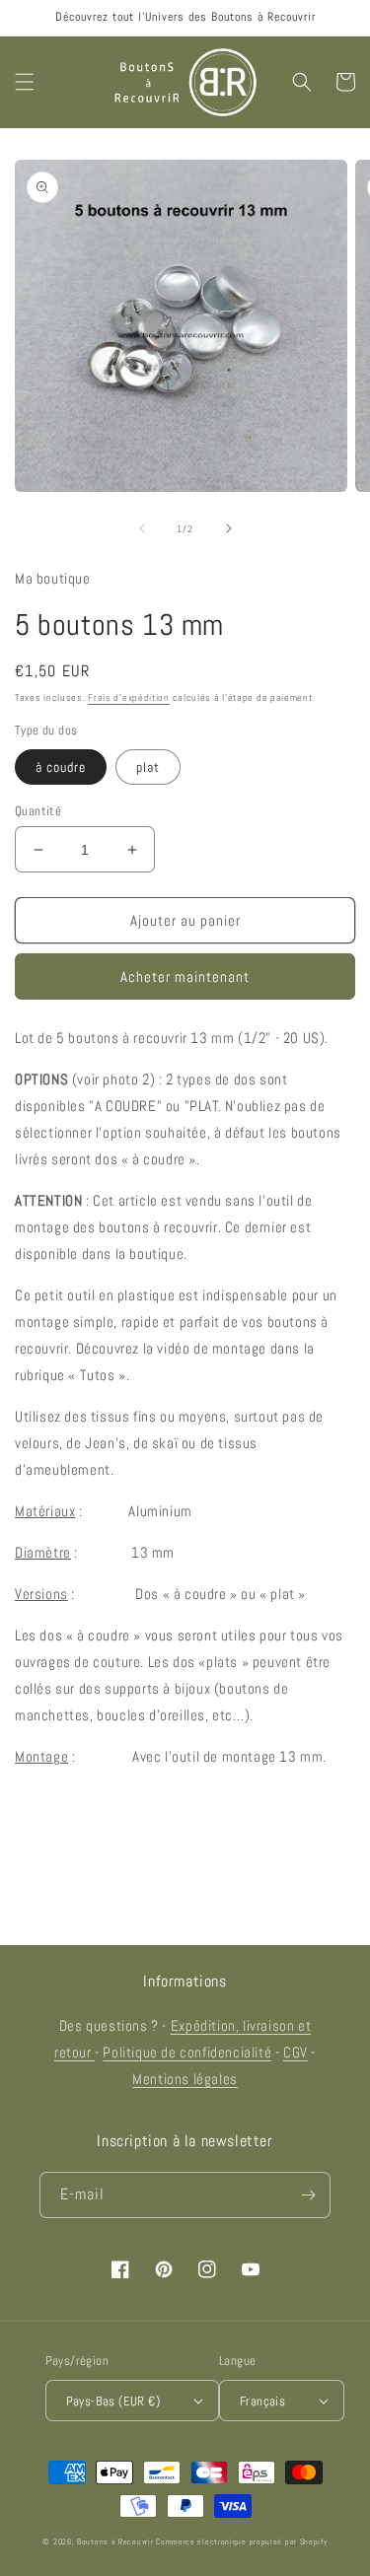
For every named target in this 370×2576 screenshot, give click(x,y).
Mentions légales (185, 2079)
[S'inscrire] (308, 2195)
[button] (25, 82)
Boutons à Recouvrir (115, 2541)
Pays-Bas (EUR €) (113, 2401)
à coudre (61, 767)
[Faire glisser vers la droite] (229, 528)
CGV (296, 2052)
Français (262, 2401)
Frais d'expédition (129, 697)
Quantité (38, 811)
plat (148, 767)
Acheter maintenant (185, 976)
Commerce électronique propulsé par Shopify (241, 2541)
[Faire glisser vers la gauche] (142, 528)
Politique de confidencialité (187, 2052)
